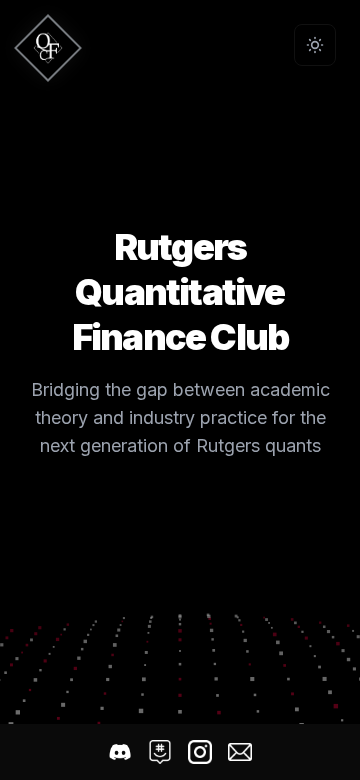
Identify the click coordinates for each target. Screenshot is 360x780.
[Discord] (120, 752)
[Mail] (240, 752)
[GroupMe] (160, 752)
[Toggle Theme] (315, 45)
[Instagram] (200, 752)
